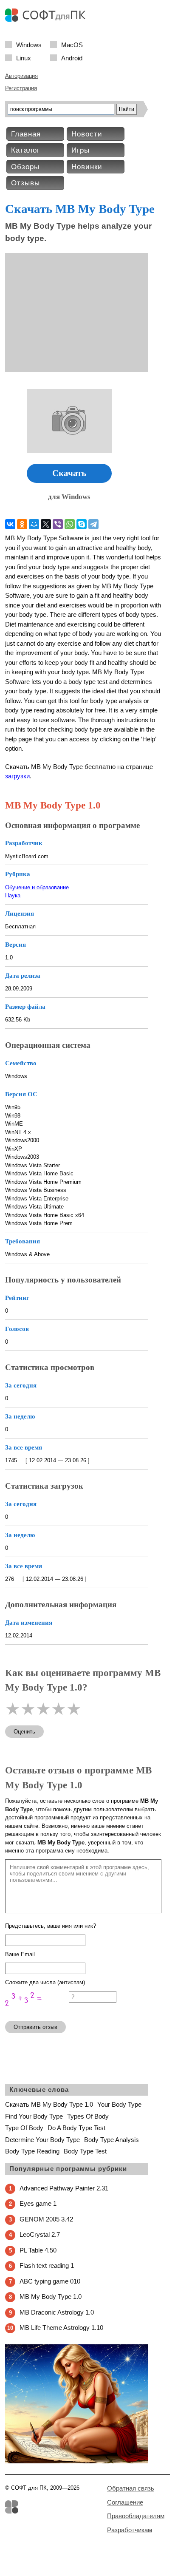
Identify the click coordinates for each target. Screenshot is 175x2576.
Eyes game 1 (38, 2203)
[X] (46, 524)
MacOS (72, 44)
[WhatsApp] (70, 524)
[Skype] (82, 524)
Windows (29, 44)
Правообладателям (136, 2516)
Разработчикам (130, 2530)
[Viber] (58, 524)
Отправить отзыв (35, 2027)
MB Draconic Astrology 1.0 (57, 2312)
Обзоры (25, 167)
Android (72, 58)
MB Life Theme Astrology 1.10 (61, 2328)
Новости (87, 134)
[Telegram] (93, 524)
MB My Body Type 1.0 (51, 2297)
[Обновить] (37, 2010)
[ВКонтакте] (10, 524)
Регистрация (21, 88)
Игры (80, 150)
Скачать (69, 473)
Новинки (87, 167)
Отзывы (25, 183)
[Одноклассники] (22, 524)
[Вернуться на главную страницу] (48, 20)
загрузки (17, 776)
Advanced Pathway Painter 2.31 (64, 2188)
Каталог (25, 150)
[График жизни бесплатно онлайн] (76, 2461)
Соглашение (125, 2502)
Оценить (24, 1732)
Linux (24, 58)
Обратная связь (131, 2488)
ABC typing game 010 (50, 2281)
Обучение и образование (37, 887)
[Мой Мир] (34, 524)
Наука (13, 895)
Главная (26, 134)
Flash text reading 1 (47, 2265)
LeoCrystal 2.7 (40, 2234)
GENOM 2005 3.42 (46, 2219)
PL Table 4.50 (38, 2250)
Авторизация (21, 76)
